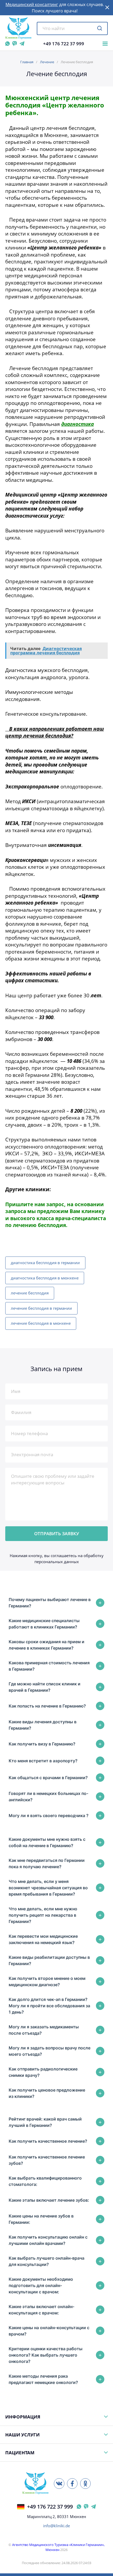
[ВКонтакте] (59, 2484)
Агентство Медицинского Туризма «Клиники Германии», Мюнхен (58, 2547)
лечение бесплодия (30, 1293)
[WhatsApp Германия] (79, 2507)
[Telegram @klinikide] (22, 44)
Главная (27, 62)
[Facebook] (72, 2484)
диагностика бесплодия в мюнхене (45, 1278)
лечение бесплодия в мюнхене (41, 1323)
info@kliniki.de (56, 2526)
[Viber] (15, 44)
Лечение (47, 62)
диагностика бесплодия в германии (45, 1263)
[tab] (56, 1603)
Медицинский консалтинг (32, 4)
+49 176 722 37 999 (64, 44)
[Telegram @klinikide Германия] (93, 2507)
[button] (107, 8)
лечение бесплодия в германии (41, 1308)
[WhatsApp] (7, 44)
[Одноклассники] (85, 2484)
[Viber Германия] (86, 2507)
